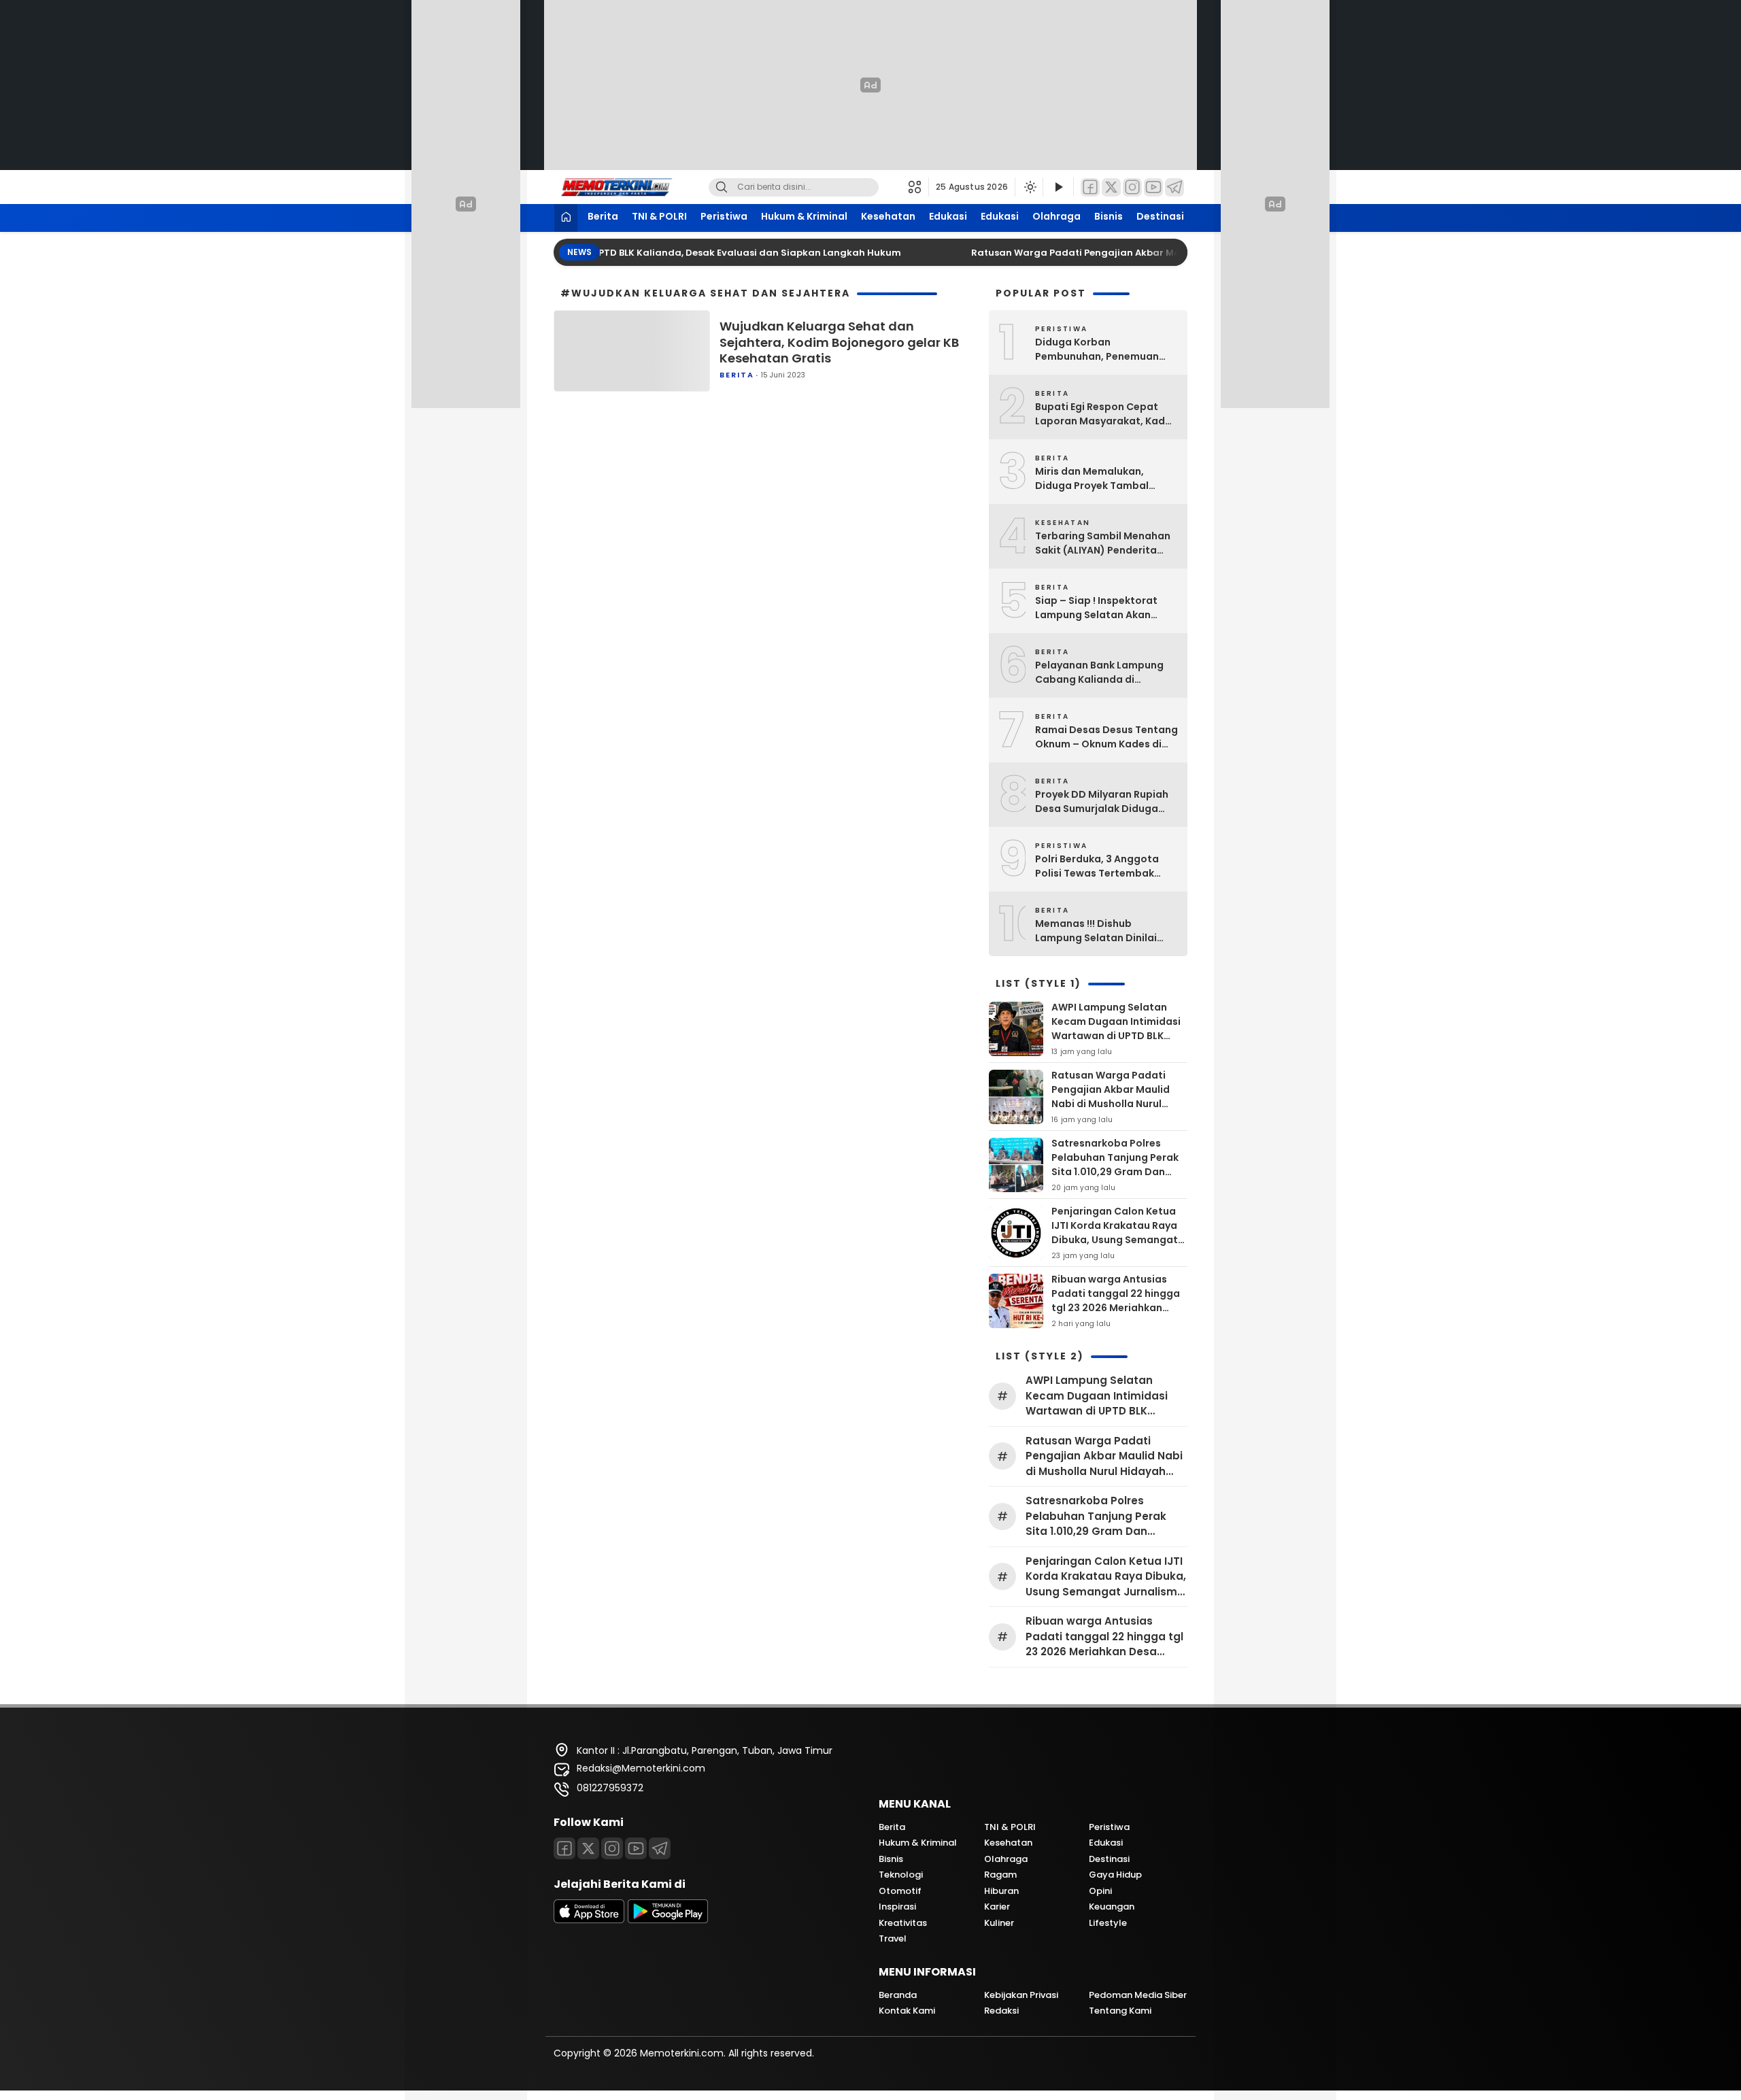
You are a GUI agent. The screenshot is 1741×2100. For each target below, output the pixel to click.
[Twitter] (1111, 187)
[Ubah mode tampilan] (1029, 187)
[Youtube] (636, 1848)
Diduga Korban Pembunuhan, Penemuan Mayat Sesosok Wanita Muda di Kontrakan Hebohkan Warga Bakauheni (1106, 350)
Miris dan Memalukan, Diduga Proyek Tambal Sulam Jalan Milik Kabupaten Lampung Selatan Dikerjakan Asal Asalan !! (1095, 479)
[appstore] (589, 1920)
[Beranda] (566, 218)
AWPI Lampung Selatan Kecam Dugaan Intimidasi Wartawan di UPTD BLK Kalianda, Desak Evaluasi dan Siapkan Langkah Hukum (1116, 1043)
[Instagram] (1132, 187)
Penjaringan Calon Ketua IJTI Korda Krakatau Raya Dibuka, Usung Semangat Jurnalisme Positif (1115, 1233)
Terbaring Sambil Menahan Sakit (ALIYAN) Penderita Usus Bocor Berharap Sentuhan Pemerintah (1103, 543)
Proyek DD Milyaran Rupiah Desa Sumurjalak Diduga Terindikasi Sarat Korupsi (1102, 802)
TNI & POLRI (659, 216)
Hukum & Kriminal (804, 216)
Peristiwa (724, 216)
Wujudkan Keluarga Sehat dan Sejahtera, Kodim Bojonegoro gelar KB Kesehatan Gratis (839, 342)
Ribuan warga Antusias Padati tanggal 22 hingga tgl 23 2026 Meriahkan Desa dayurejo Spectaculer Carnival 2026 (1118, 1308)
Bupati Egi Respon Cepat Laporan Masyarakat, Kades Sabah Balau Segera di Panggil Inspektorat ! (1106, 414)
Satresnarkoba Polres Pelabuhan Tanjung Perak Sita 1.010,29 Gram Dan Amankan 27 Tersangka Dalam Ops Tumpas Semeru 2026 (1115, 1179)
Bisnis (1109, 216)
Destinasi (1160, 216)
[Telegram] (1174, 187)
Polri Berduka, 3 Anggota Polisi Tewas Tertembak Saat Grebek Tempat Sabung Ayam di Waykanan (1103, 866)
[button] (918, 187)
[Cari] (722, 187)
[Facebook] (1090, 187)
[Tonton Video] (1058, 187)
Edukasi (948, 216)
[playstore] (668, 1920)
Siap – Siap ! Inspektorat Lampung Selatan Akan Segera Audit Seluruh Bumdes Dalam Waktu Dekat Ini (1106, 608)
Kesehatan (888, 216)
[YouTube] (1153, 187)
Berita (603, 216)
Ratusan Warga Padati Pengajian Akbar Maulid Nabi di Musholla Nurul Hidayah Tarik (1135, 253)
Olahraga (1057, 216)
